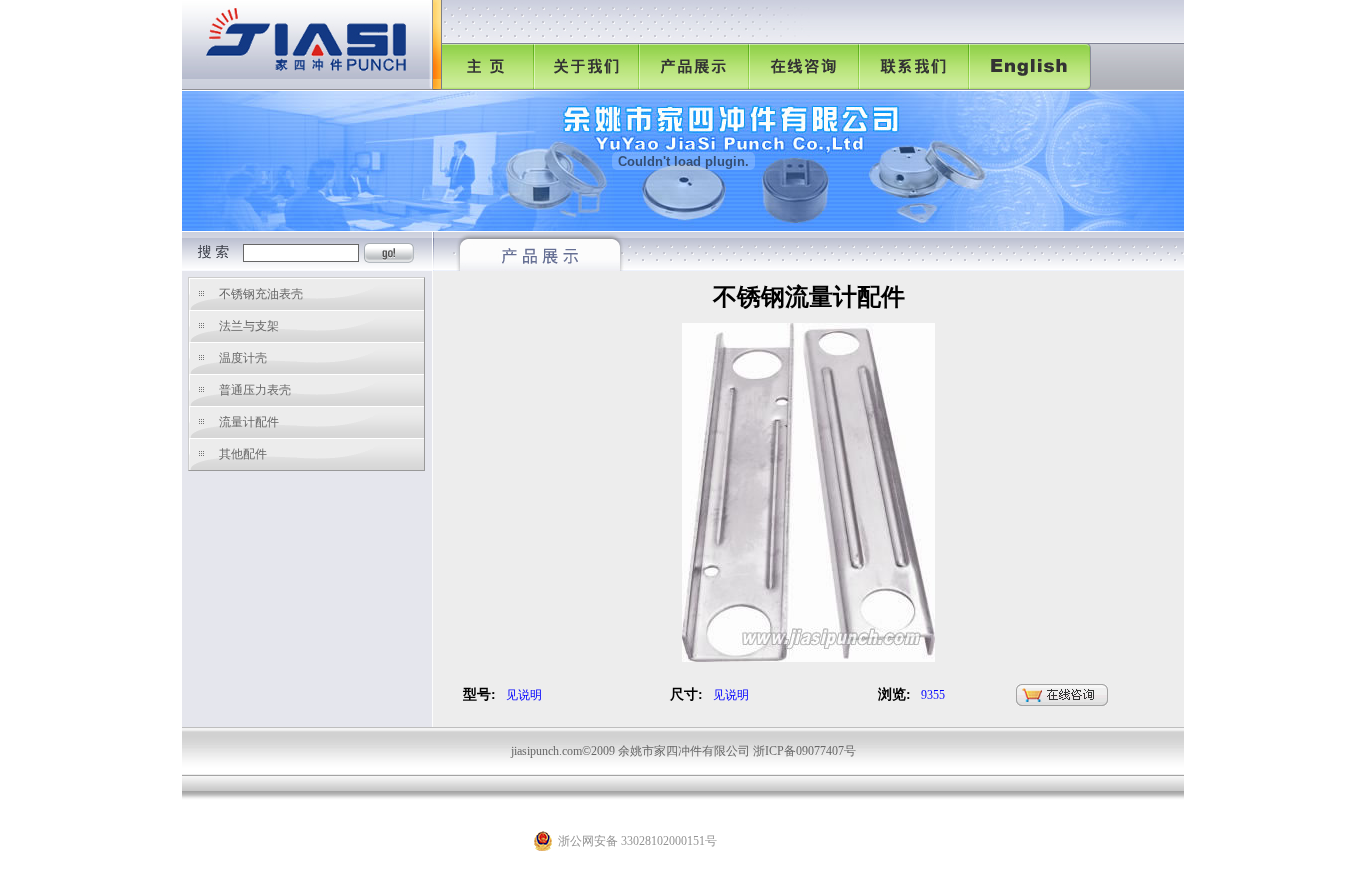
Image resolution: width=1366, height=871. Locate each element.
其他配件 (243, 454)
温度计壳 (243, 358)
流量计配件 (249, 422)
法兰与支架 (249, 326)
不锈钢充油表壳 (261, 294)
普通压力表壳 (255, 390)
